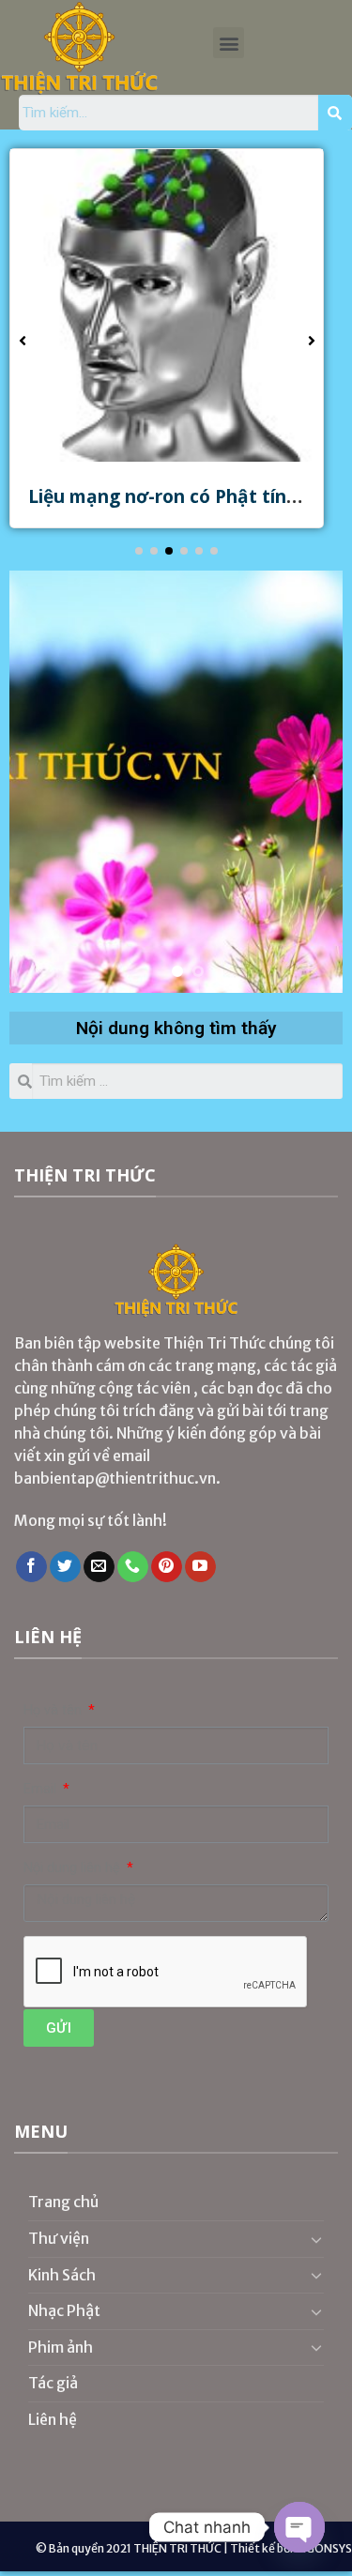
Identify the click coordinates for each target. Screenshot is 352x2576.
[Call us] (133, 1567)
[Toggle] (316, 2239)
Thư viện (59, 2238)
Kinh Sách (62, 2275)
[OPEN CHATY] (299, 2527)
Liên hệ (53, 2419)
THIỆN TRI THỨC (177, 2548)
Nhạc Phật (64, 2310)
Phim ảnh (61, 2347)
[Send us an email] (99, 1567)
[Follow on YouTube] (200, 1567)
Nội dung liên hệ (74, 1868)
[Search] (335, 113)
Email (42, 1789)
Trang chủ (64, 2202)
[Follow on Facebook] (31, 1567)
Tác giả (53, 2383)
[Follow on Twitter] (65, 1567)
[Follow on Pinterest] (167, 1567)
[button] (229, 43)
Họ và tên (54, 1710)
